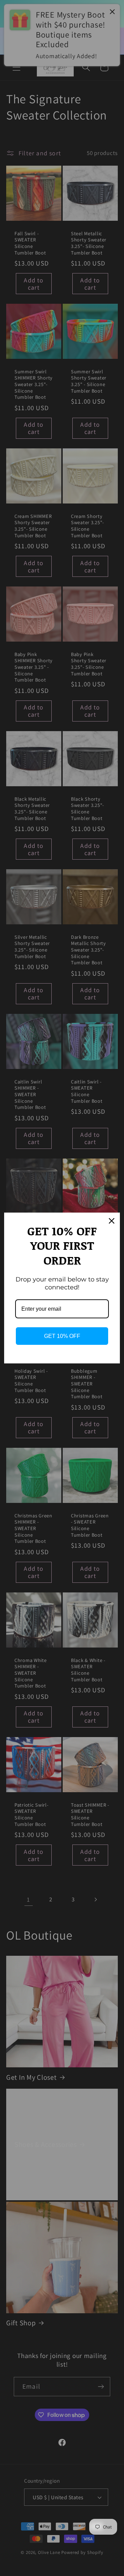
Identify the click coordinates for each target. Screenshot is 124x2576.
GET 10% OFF (62, 1336)
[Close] (112, 1221)
